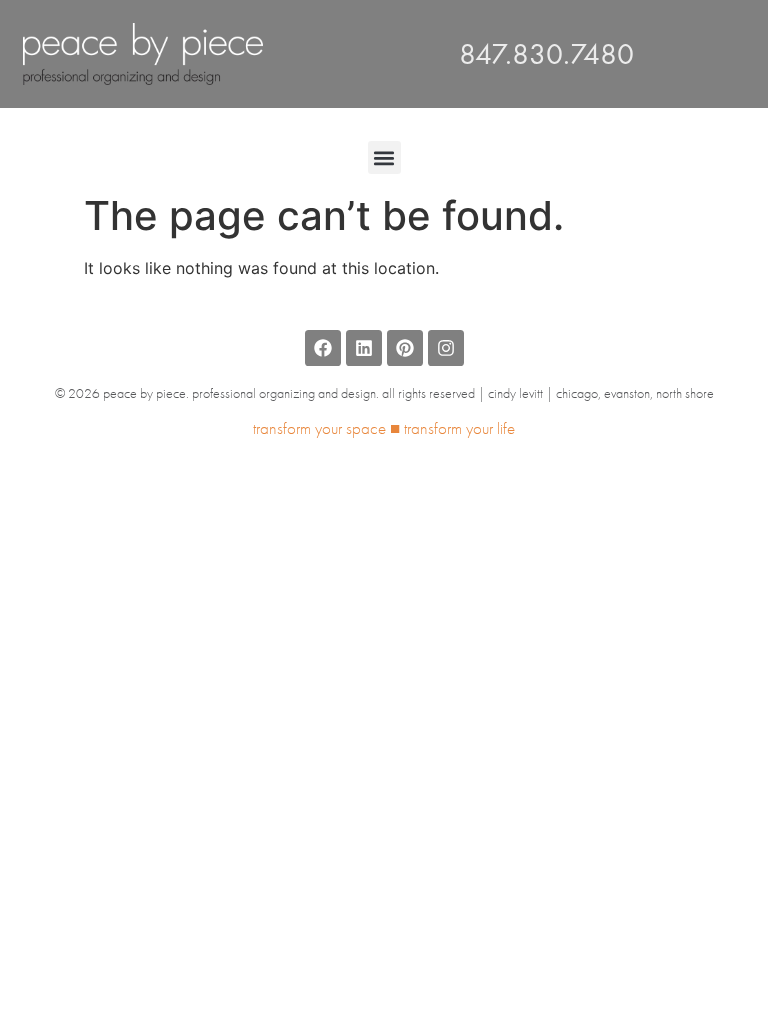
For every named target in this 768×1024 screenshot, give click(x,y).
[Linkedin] (364, 348)
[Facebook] (323, 348)
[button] (384, 157)
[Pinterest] (405, 348)
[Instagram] (446, 348)
